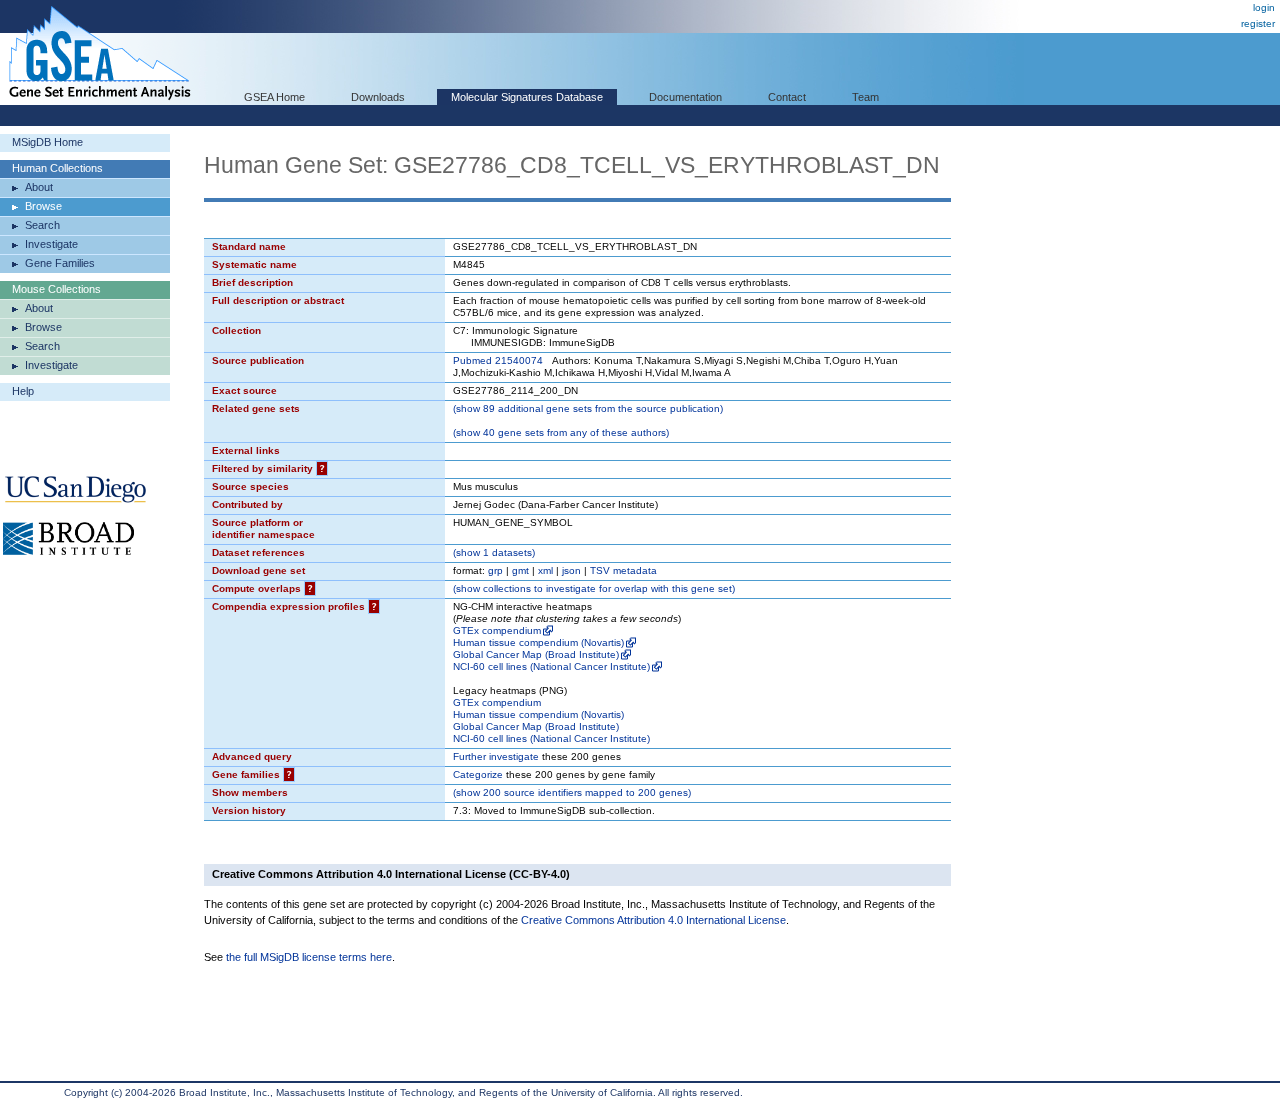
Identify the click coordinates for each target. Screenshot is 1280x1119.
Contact (787, 97)
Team (865, 97)
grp (495, 570)
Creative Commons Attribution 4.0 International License (653, 920)
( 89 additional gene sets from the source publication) (588, 408)
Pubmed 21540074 (498, 360)
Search (42, 225)
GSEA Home (274, 97)
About (39, 187)
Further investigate (496, 756)
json (571, 570)
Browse (43, 206)
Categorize (478, 774)
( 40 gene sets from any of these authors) (561, 432)
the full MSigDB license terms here (309, 957)
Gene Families (60, 263)
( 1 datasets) (494, 552)
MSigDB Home (47, 142)
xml (545, 570)
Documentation (685, 97)
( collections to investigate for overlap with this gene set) (594, 588)
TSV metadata (623, 570)
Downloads (378, 97)
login (1264, 7)
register (1258, 23)
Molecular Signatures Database (527, 97)
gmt (520, 570)
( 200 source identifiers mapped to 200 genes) (572, 792)
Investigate (51, 244)
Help (23, 391)
